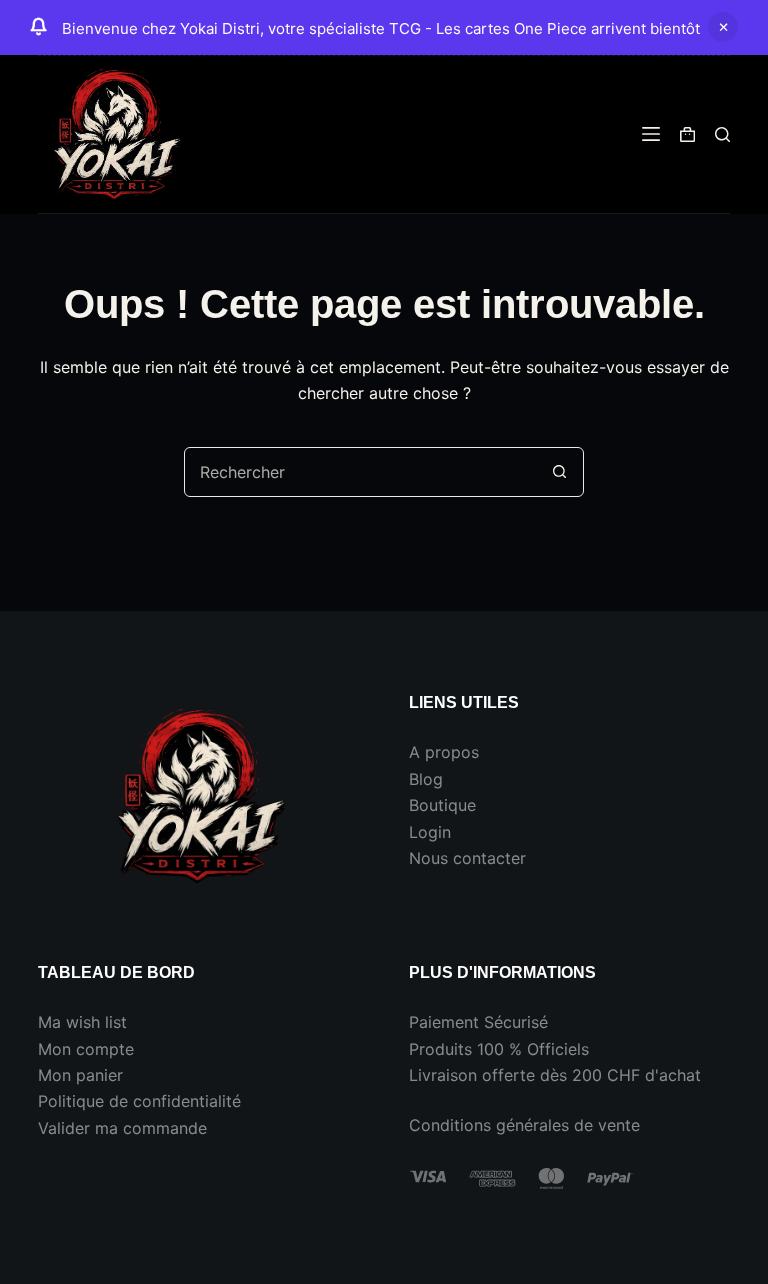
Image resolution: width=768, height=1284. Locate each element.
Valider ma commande (122, 1128)
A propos (444, 752)
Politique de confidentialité (139, 1101)
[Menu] (651, 134)
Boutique (442, 805)
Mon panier (80, 1075)
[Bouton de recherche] (559, 472)
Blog (426, 779)
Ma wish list (82, 1022)
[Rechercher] (722, 134)
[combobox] (360, 472)
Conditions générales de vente (524, 1125)
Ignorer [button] (723, 27)
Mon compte (86, 1049)
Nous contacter (467, 858)
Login (430, 832)
